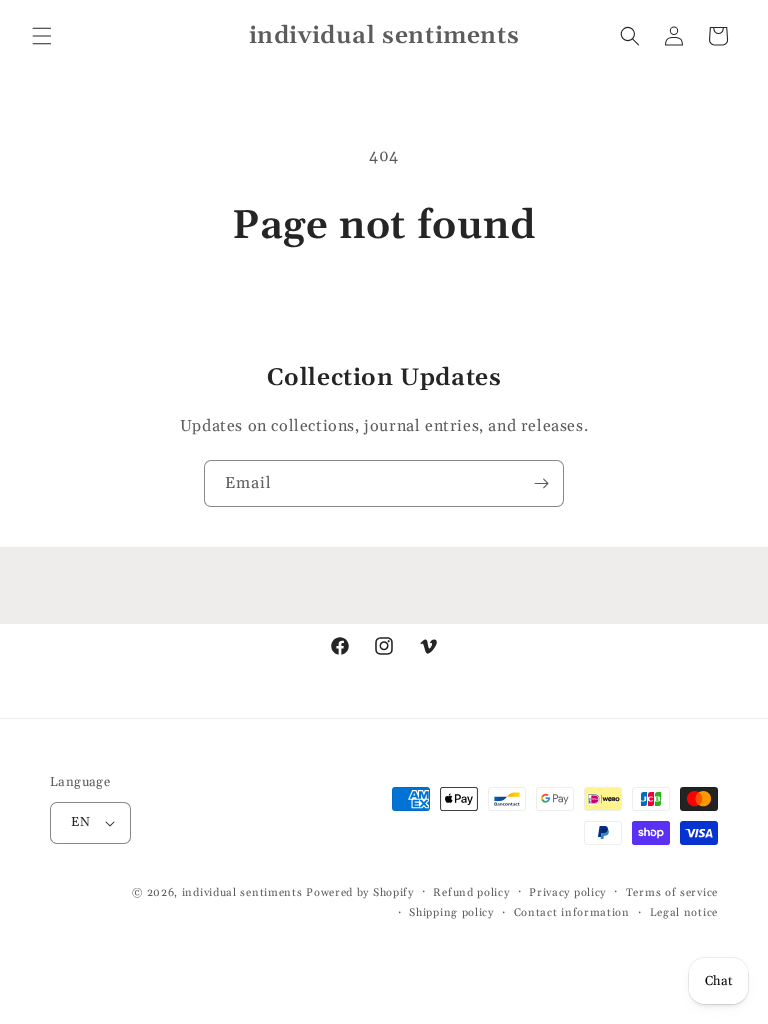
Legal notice (684, 913)
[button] (42, 36)
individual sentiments (242, 893)
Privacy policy (567, 893)
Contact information (572, 913)
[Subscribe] (541, 483)
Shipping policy (451, 913)
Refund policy (471, 893)
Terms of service (672, 893)
